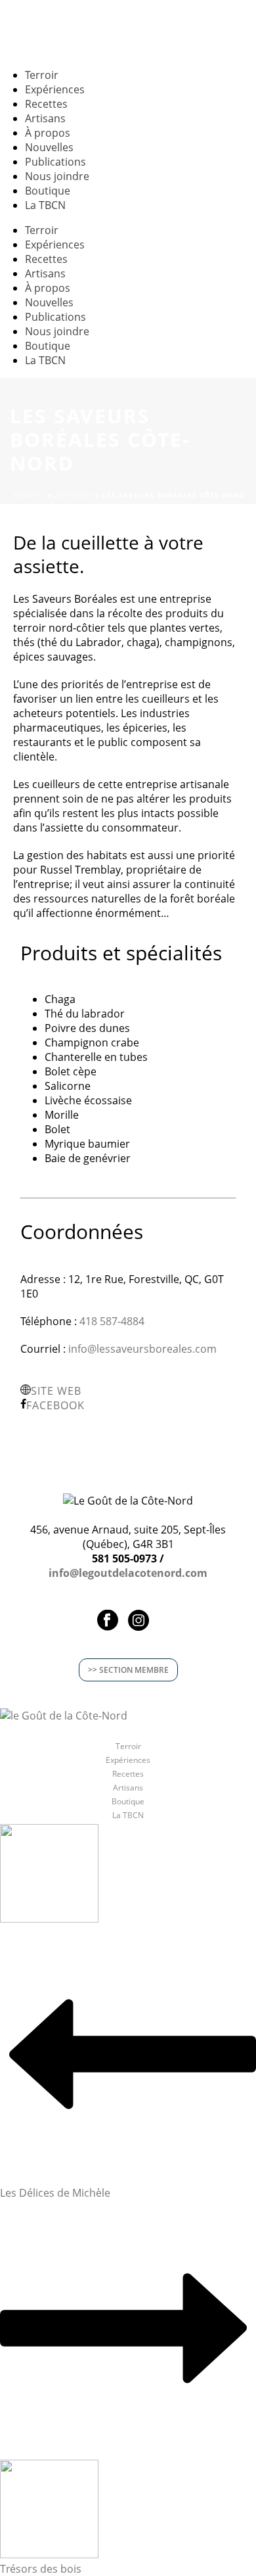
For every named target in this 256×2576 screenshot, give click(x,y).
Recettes (128, 1774)
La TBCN (45, 205)
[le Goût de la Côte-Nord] (64, 1715)
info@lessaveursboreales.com (142, 1349)
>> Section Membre (128, 1670)
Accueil (29, 495)
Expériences (128, 1760)
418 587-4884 (112, 1321)
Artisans (74, 495)
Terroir (128, 1746)
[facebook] (108, 1621)
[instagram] (139, 1621)
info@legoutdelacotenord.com (128, 1573)
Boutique (128, 1802)
